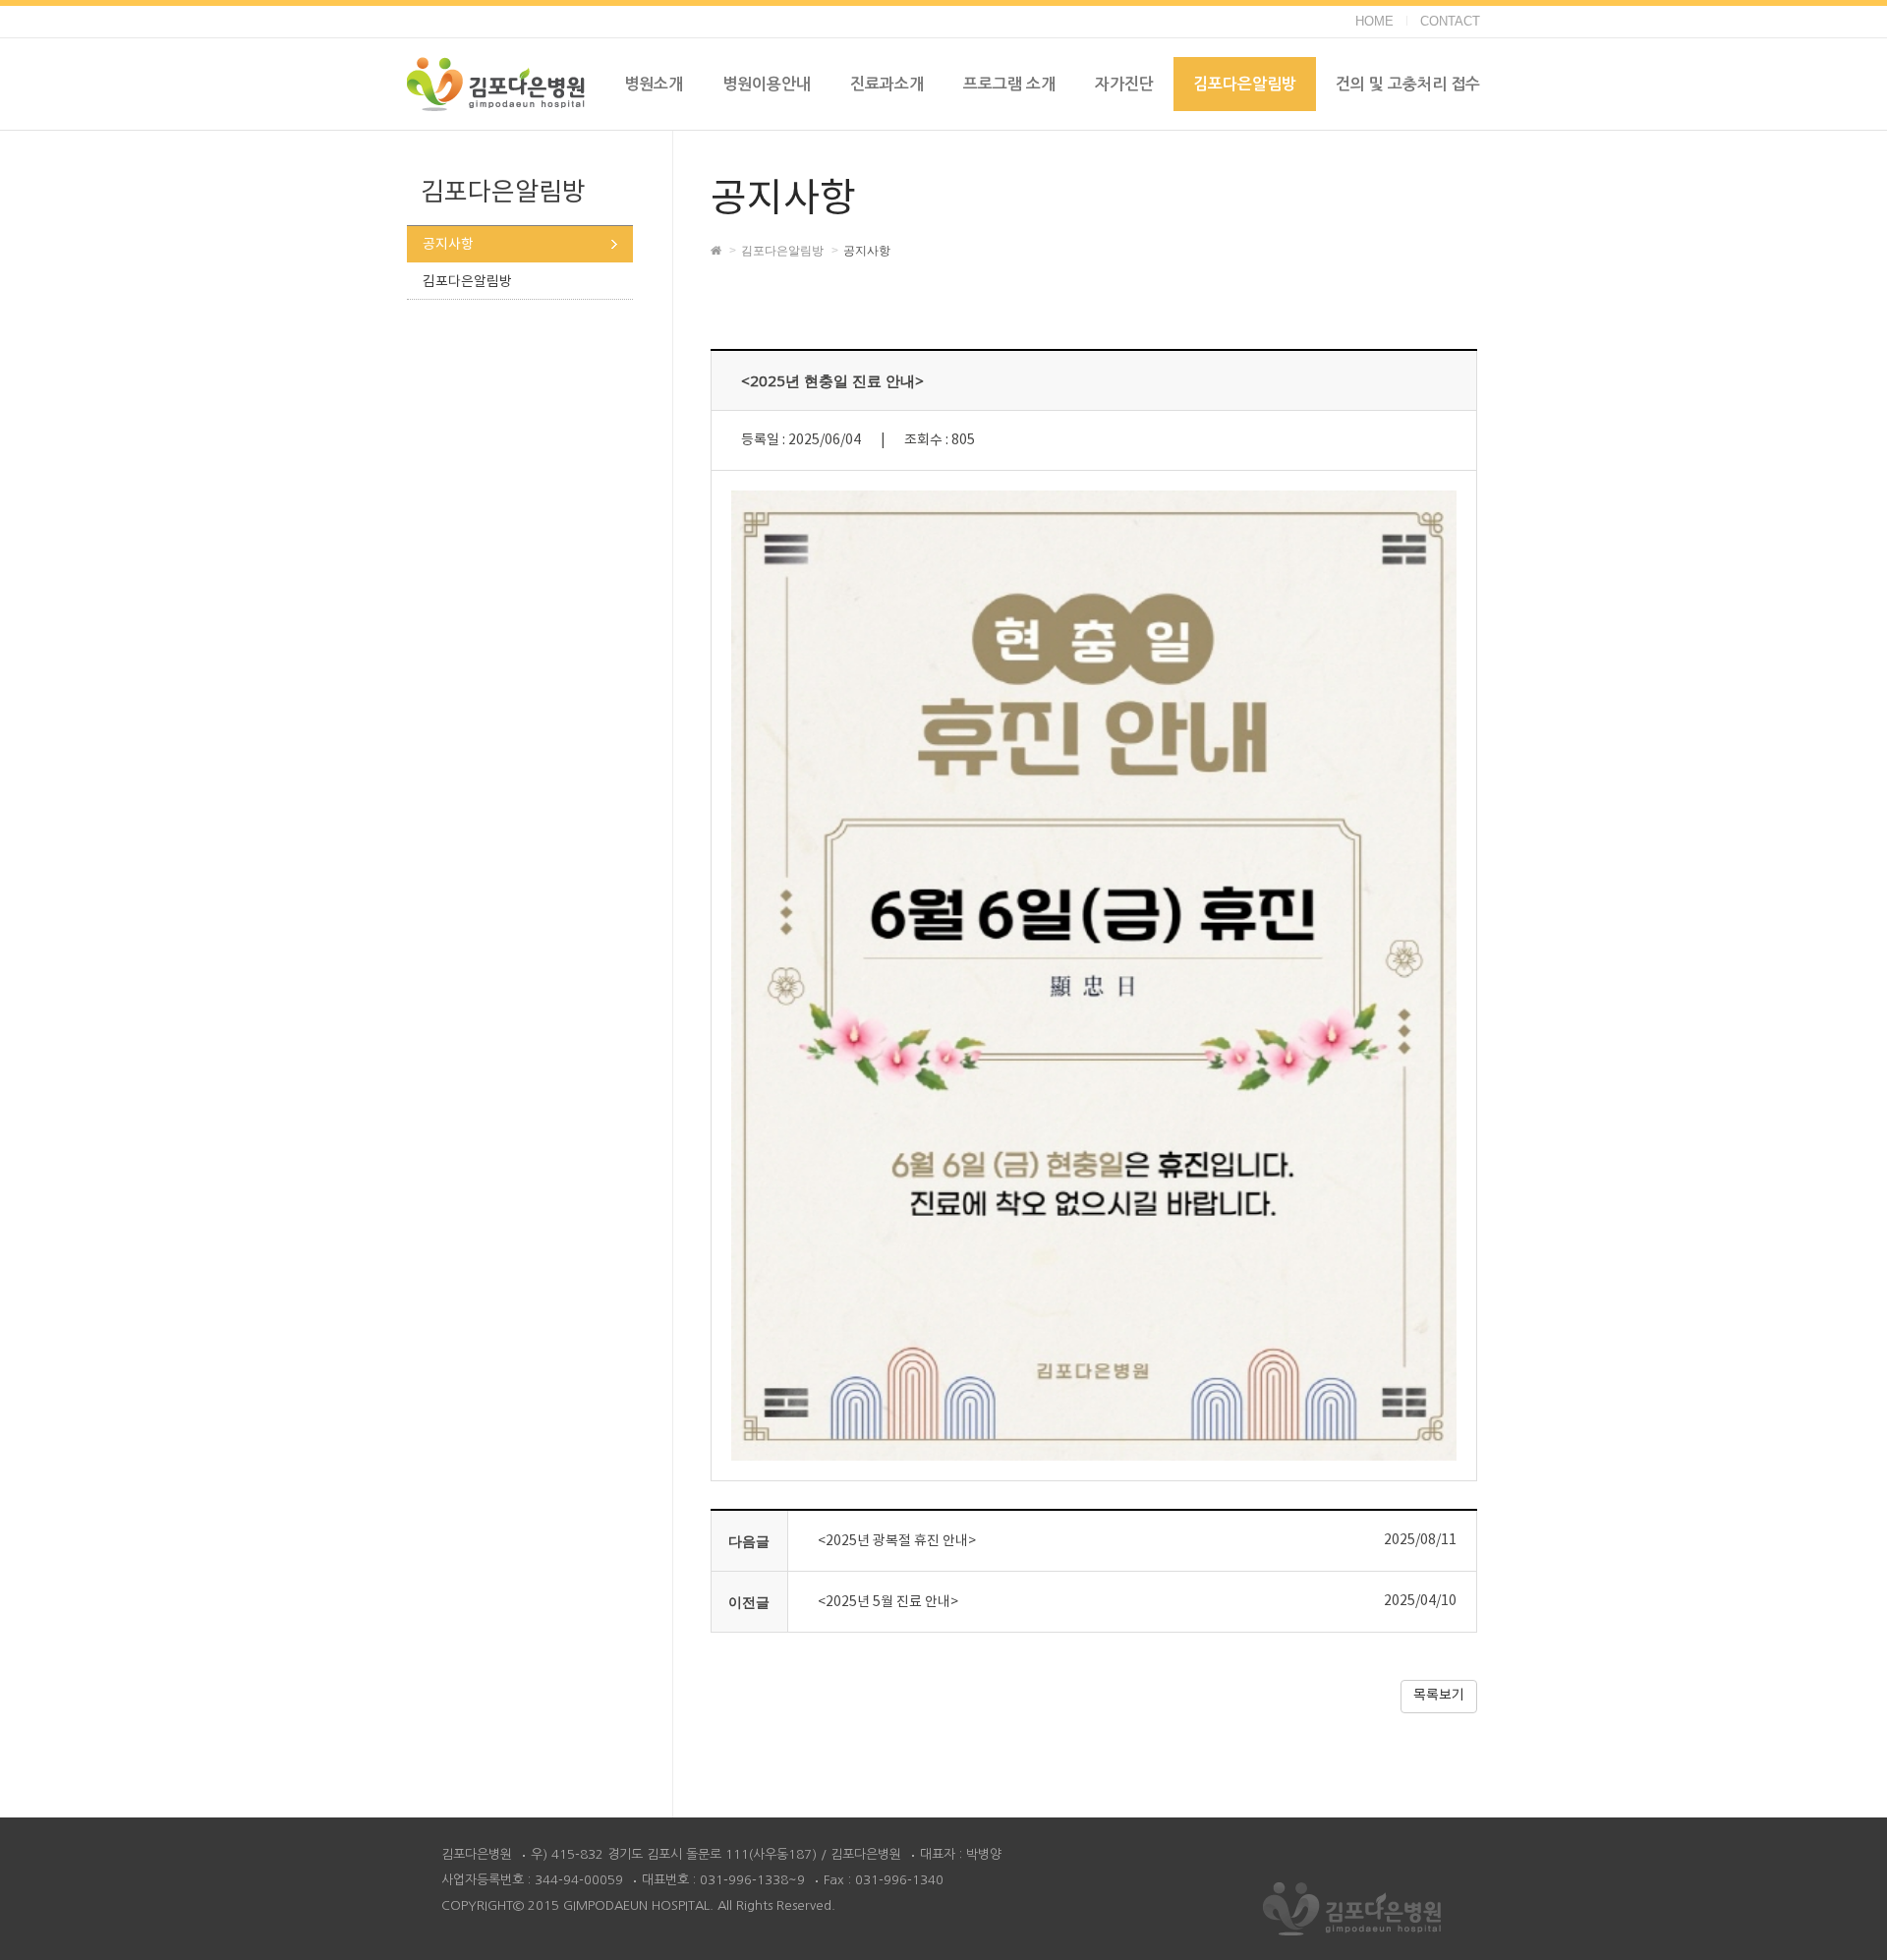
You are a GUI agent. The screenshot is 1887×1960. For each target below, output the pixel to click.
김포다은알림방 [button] (1245, 84)
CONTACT (1450, 21)
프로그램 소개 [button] (1009, 84)
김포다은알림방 (467, 282)
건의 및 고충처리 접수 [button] (1408, 84)
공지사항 (448, 245)
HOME (1374, 21)
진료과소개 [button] (887, 84)
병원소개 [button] (654, 84)
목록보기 (1439, 1696)
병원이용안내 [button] (767, 84)
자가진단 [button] (1124, 84)
